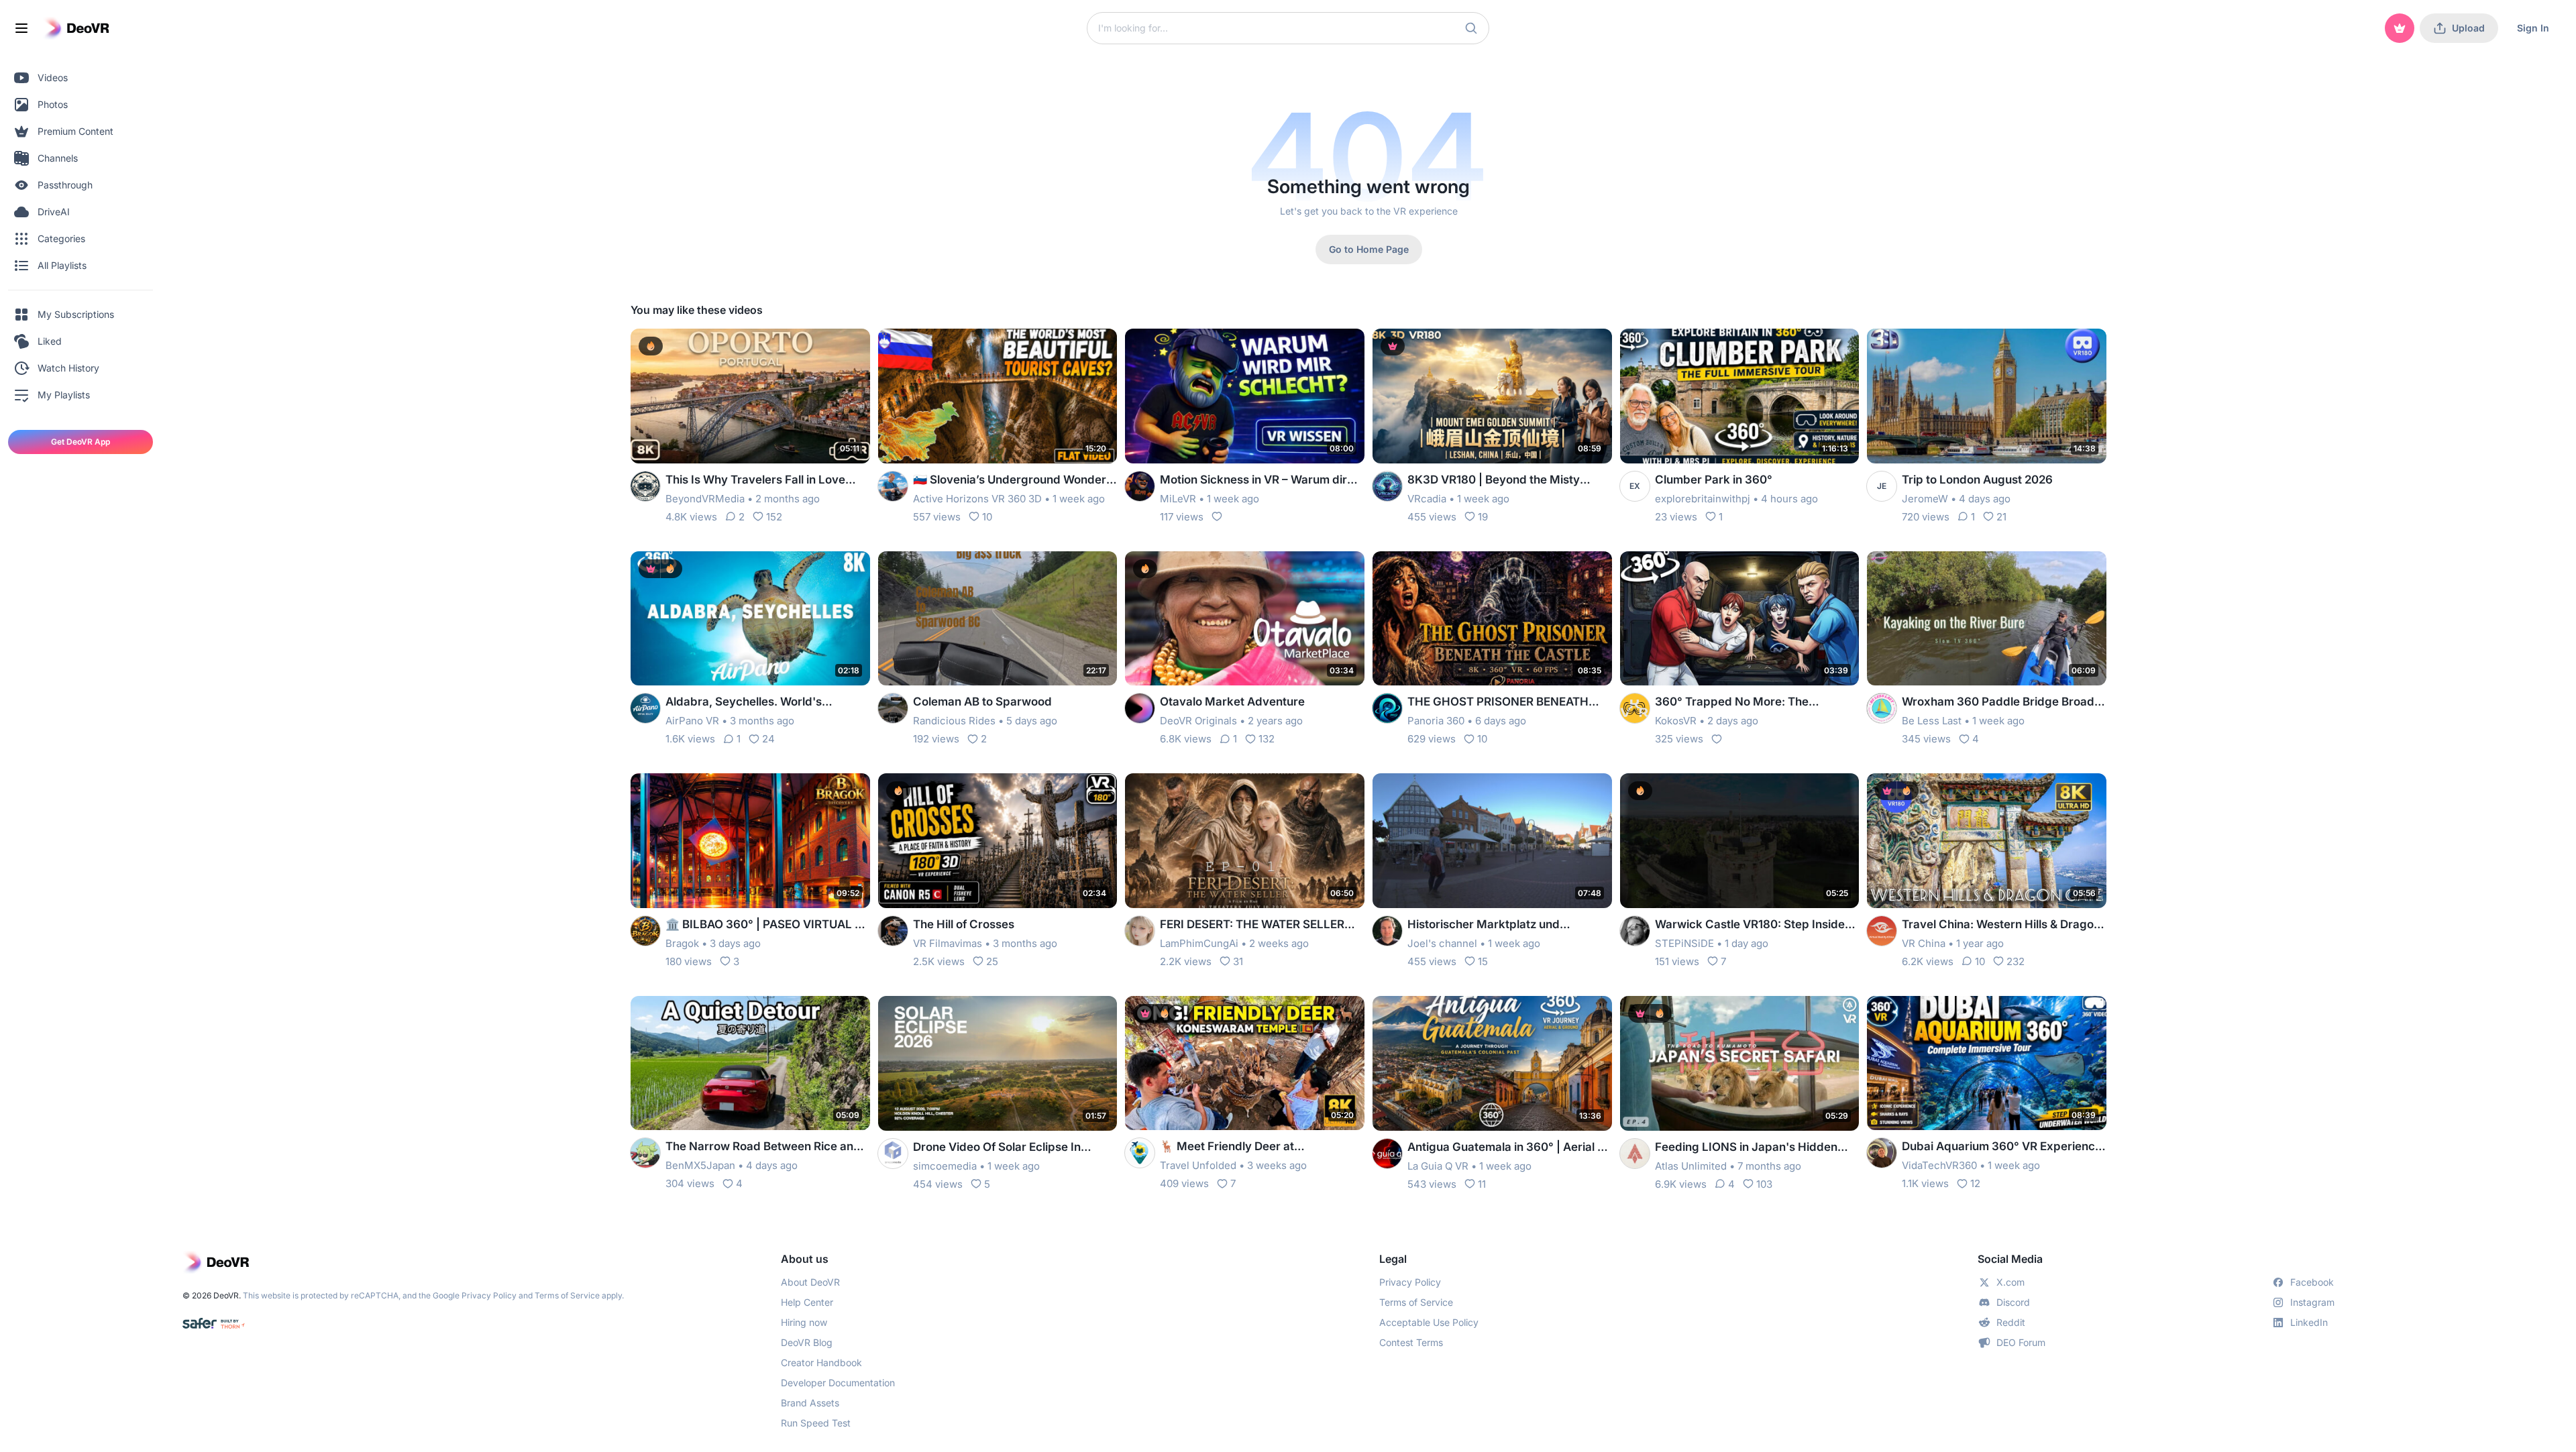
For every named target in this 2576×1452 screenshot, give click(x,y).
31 (1238, 961)
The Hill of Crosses (964, 924)
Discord (2013, 1302)
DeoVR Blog (807, 1342)
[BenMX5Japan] (645, 1153)
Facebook (2312, 1282)
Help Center (807, 1302)
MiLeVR (1178, 499)
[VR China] (1882, 931)
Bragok (682, 943)
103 (1764, 1184)
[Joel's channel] (1387, 931)
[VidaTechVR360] (1882, 1153)
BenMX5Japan (700, 1165)
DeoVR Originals (1198, 721)
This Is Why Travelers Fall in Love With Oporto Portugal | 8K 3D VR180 (763, 481)
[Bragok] (645, 931)
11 (1482, 1184)
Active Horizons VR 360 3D (977, 499)
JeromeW (1925, 499)
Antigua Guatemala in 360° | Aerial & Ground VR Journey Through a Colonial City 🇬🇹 (1506, 1148)
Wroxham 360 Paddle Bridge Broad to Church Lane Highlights (1998, 703)
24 (768, 739)
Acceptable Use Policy (1429, 1322)
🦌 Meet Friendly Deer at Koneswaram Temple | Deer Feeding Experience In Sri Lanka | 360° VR (1258, 1147)
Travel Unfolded (1198, 1165)
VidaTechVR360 (1939, 1165)
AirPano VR (692, 721)
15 (1483, 961)
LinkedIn (2309, 1322)
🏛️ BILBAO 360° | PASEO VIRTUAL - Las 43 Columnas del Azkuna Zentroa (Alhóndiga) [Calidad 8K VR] (767, 925)
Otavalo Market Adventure (1232, 702)
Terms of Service (567, 1295)
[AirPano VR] (645, 708)
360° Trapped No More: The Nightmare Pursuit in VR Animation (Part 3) (1748, 703)
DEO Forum (2021, 1342)
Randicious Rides (954, 721)
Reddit (2011, 1322)
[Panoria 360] (1387, 708)
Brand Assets (810, 1403)
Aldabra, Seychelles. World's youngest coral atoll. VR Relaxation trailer (759, 703)
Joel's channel (1442, 943)
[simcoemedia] (893, 1154)
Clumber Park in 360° (1714, 480)
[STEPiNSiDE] (1635, 931)
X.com (2010, 1282)
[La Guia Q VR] (1387, 1154)
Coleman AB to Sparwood (982, 702)
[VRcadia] (1387, 486)
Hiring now (804, 1322)
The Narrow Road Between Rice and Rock (763, 1147)
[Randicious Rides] (893, 708)
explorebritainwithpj (1703, 499)
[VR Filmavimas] (893, 931)
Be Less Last (1932, 721)
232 (2016, 961)
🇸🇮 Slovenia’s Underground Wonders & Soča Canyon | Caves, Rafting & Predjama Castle (1013, 481)
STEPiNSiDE (1684, 943)
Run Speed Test (816, 1423)
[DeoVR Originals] (1140, 708)
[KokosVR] (1635, 708)
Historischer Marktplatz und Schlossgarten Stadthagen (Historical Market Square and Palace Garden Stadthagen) (1509, 925)
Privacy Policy (489, 1295)
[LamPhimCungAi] (1140, 931)
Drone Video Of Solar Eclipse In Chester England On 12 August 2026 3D (1011, 1148)
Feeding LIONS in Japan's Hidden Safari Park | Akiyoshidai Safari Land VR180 (1754, 1148)
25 (992, 961)
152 (774, 517)
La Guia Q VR (1438, 1166)
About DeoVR (810, 1282)
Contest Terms (1411, 1342)
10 (987, 517)
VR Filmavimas (948, 943)
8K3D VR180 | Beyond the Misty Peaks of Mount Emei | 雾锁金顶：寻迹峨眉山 (1509, 481)
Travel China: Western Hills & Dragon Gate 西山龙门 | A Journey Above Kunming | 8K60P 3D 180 (2001, 925)
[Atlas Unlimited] (1635, 1154)
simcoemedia (945, 1166)
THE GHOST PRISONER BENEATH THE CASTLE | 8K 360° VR (1498, 703)
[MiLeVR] (1140, 486)
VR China (1924, 943)
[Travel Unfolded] (1140, 1153)
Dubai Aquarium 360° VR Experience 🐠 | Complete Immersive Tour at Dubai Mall (2002, 1147)
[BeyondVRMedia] (645, 486)
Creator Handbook (821, 1362)
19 (1483, 517)
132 (1267, 739)
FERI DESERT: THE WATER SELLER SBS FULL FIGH (1252, 925)
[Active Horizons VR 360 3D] (893, 486)
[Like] (1217, 516)
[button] (1471, 28)
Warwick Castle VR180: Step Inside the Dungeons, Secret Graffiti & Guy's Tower (1756, 925)
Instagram (2312, 1302)
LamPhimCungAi (1199, 943)
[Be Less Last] (1882, 708)
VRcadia (1427, 499)
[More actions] (851, 347)
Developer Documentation (838, 1383)
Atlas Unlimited (1691, 1166)
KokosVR (1676, 721)
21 (2001, 517)
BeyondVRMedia (705, 499)
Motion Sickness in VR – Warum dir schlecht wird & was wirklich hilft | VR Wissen (1260, 481)
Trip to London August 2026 (1977, 480)
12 (1975, 1183)
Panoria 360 (1436, 721)
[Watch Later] (827, 347)
